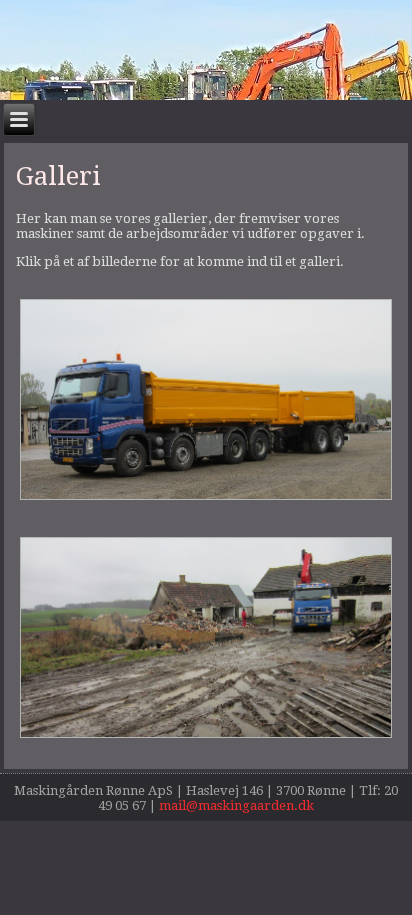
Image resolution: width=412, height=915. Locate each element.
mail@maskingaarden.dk (236, 805)
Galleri (58, 176)
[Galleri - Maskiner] (206, 499)
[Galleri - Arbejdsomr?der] (206, 736)
